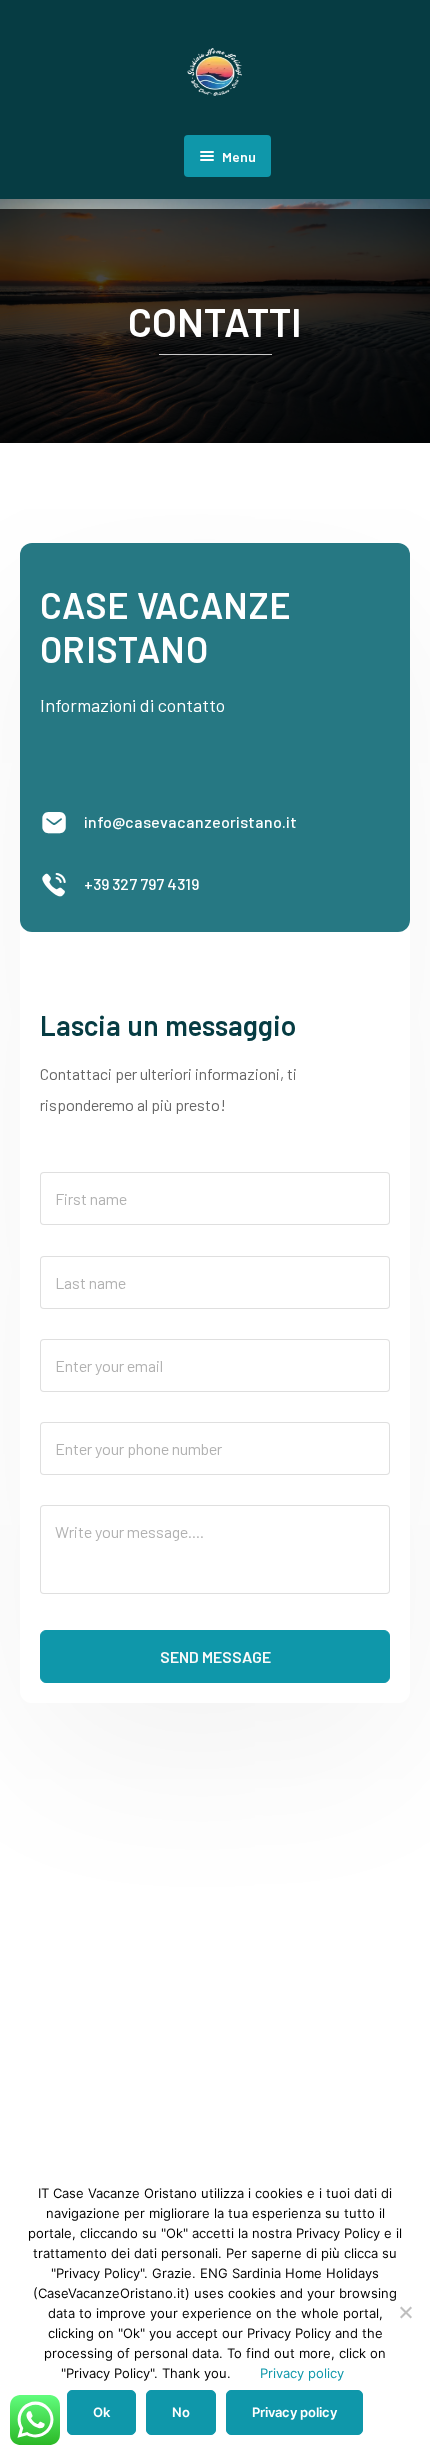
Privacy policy (302, 2373)
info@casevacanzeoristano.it (190, 821)
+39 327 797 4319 (141, 883)
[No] (405, 2312)
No (181, 2412)
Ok (101, 2412)
